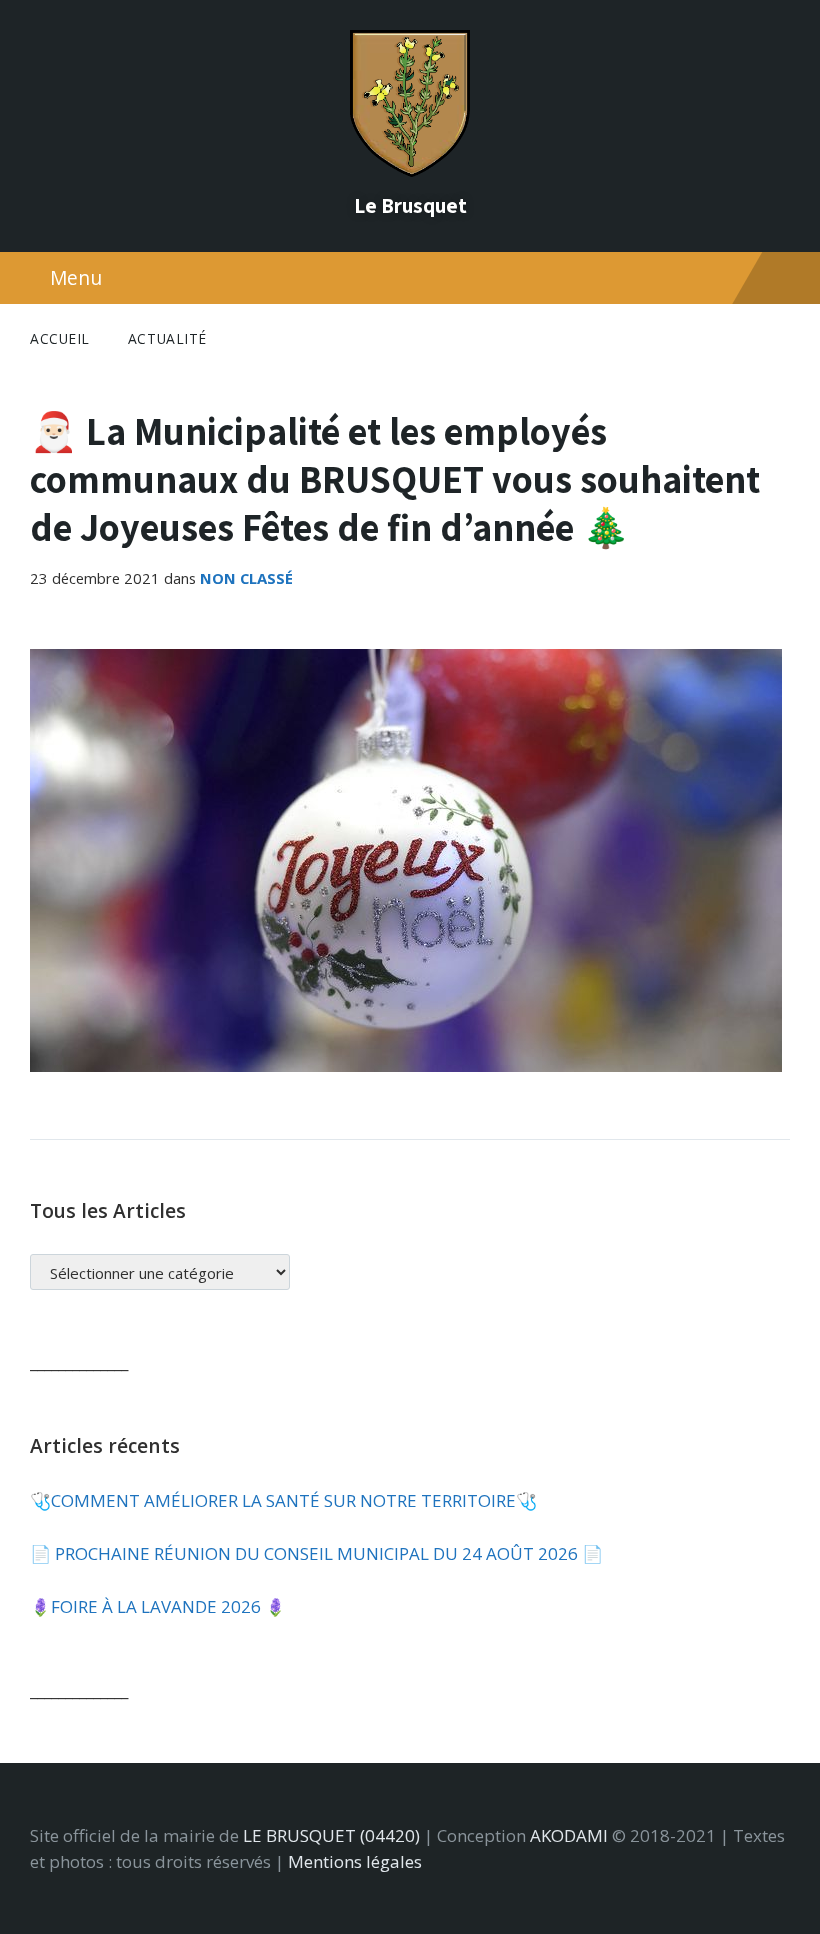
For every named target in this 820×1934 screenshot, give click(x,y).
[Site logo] (410, 170)
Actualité (167, 338)
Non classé (246, 578)
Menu (76, 278)
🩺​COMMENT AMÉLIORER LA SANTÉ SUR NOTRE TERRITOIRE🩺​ (283, 1500)
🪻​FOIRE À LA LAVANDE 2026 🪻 (158, 1606)
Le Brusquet (410, 205)
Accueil (60, 338)
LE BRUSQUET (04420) (331, 1835)
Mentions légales (355, 1861)
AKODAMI (569, 1835)
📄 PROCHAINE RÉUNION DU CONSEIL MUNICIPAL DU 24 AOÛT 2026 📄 (316, 1553)
